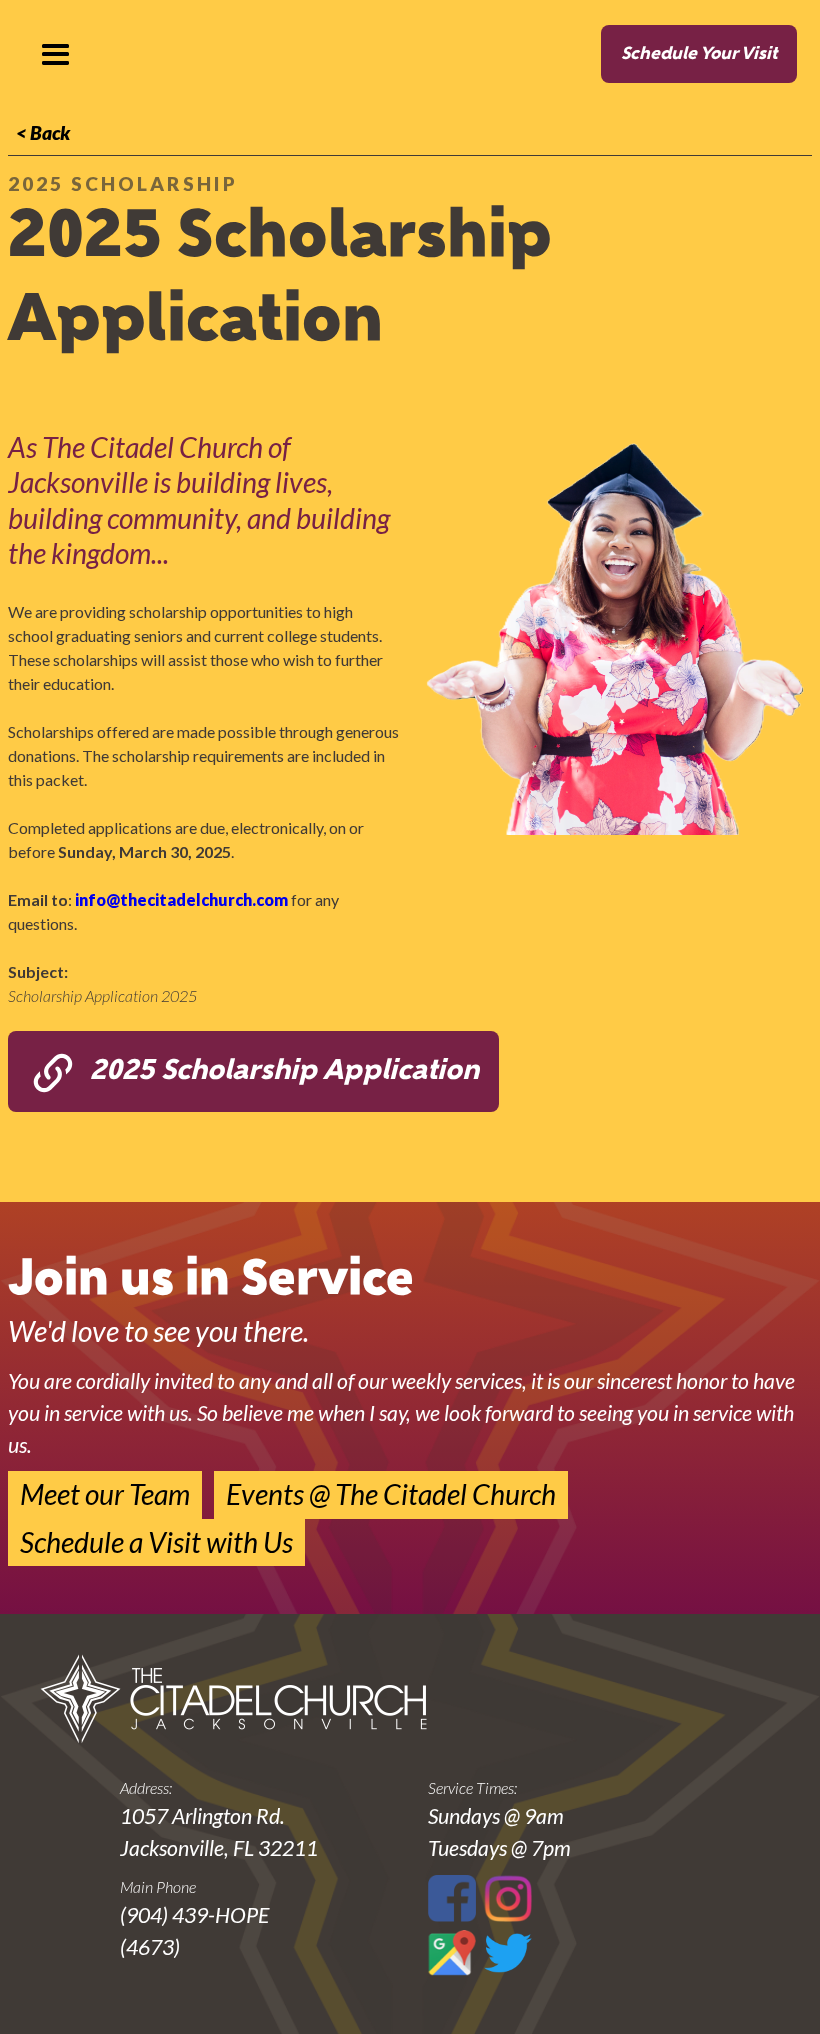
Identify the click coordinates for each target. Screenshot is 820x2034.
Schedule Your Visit (699, 54)
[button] (55, 55)
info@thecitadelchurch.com (181, 899)
